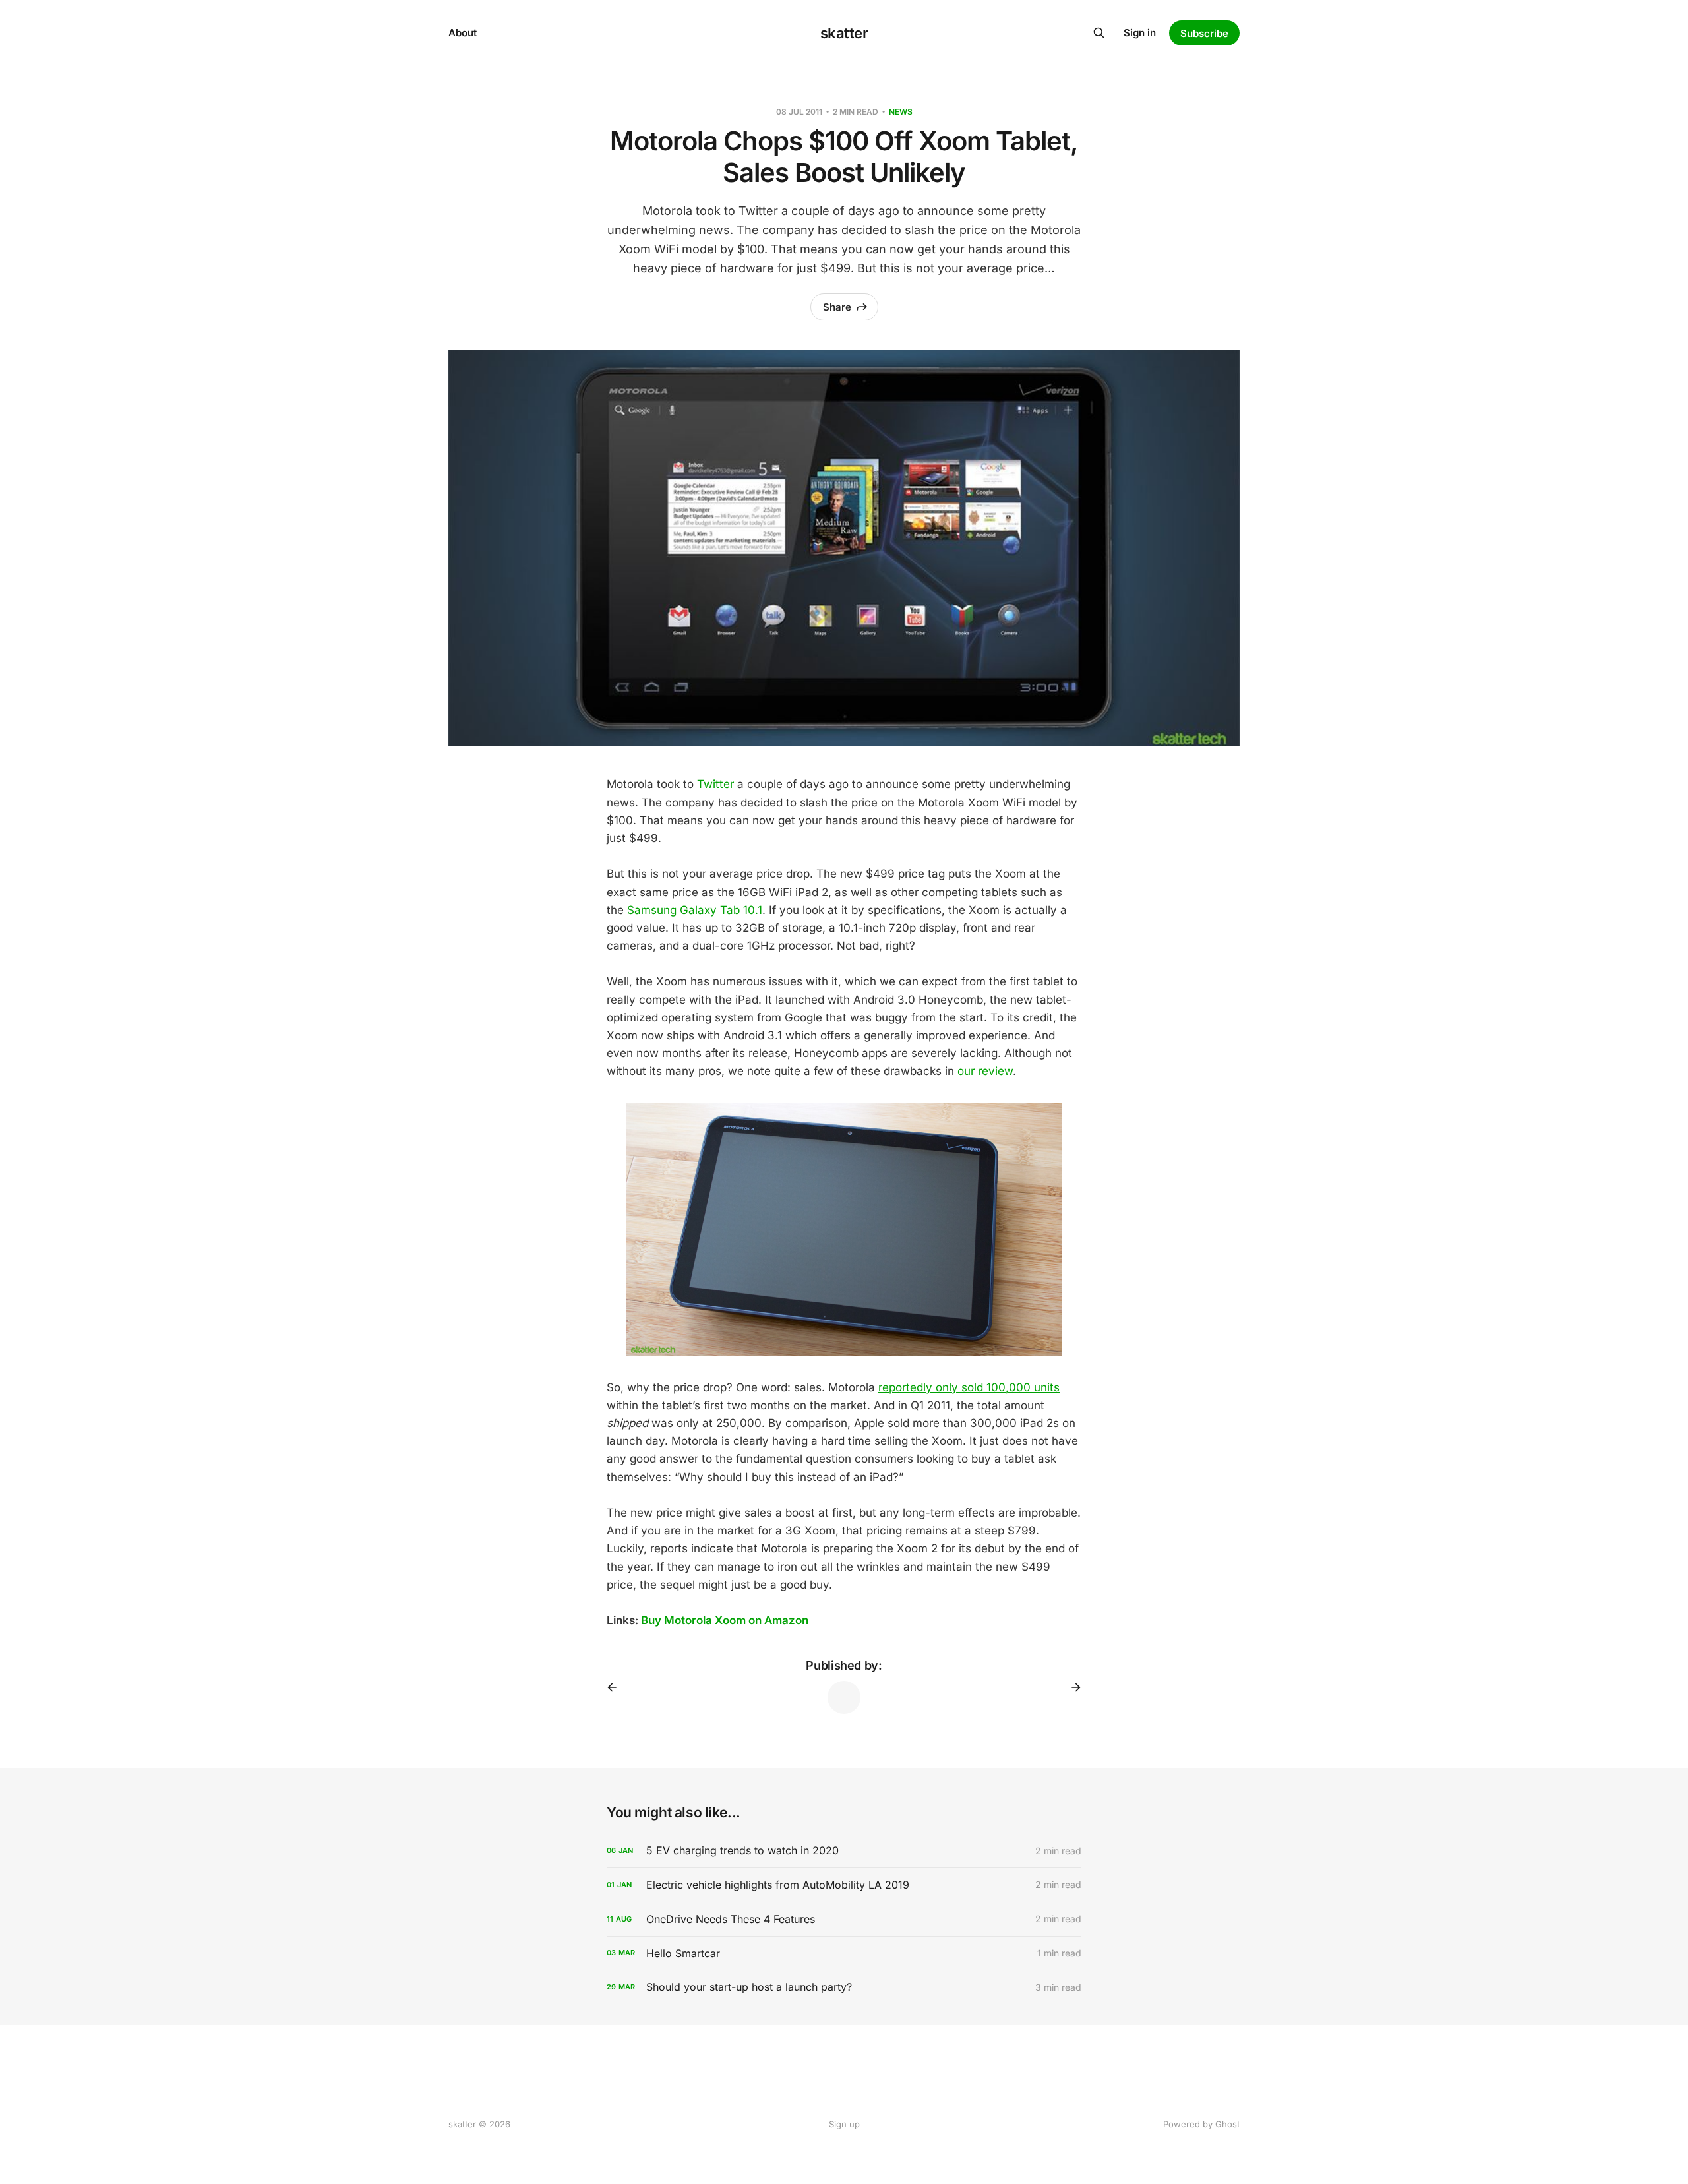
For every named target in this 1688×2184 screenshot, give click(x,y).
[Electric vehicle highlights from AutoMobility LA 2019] (844, 1885)
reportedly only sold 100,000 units (969, 1387)
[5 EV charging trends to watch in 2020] (844, 1851)
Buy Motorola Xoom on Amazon (725, 1620)
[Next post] (1071, 1687)
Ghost (1227, 2124)
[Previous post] (617, 1687)
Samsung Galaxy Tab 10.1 (695, 910)
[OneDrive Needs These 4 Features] (844, 1919)
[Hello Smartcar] (844, 1954)
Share (837, 307)
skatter (844, 33)
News (901, 112)
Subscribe (1204, 33)
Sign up (844, 2124)
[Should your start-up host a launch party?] (844, 1987)
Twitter (715, 784)
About (463, 33)
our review (985, 1071)
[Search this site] (1099, 33)
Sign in (1140, 33)
